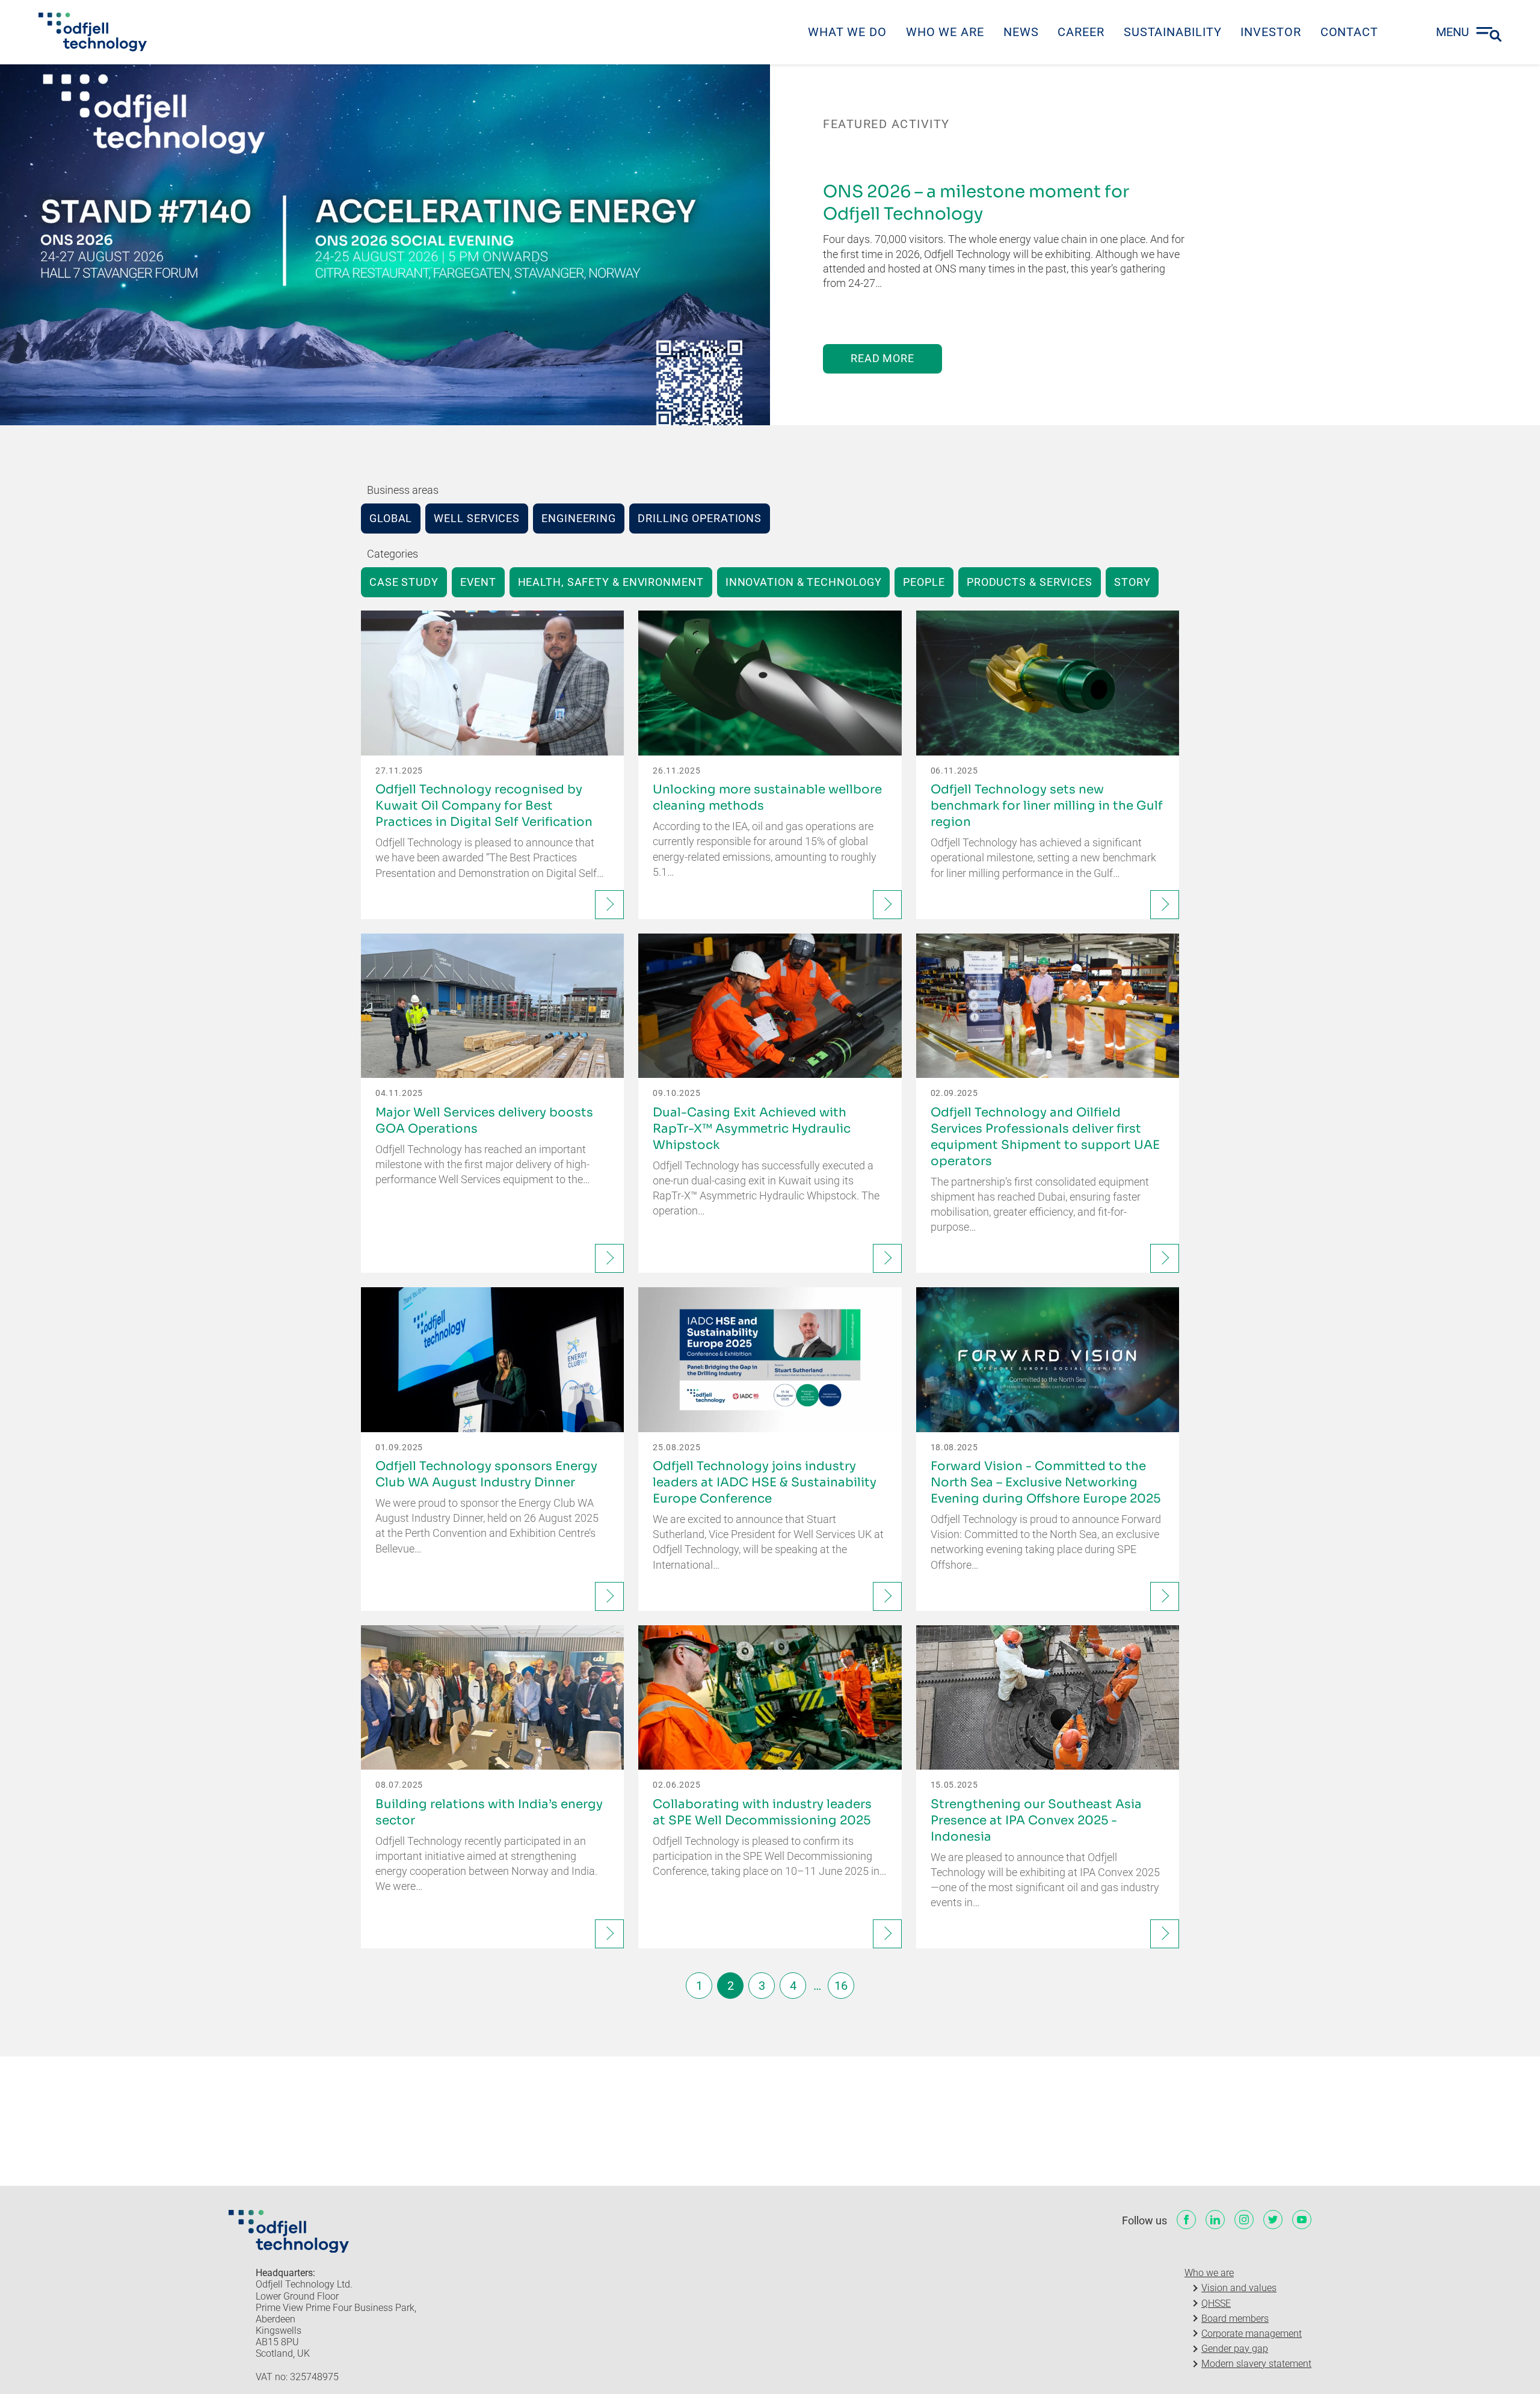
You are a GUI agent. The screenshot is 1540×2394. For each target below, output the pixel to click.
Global (391, 518)
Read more (882, 358)
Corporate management (1252, 2334)
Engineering (579, 518)
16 (841, 1986)
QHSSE (1216, 2303)
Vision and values (1239, 2288)
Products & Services (1030, 582)
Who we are (945, 32)
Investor (1270, 32)
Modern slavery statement (1256, 2364)
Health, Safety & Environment (611, 582)
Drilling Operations (700, 518)
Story (1132, 582)
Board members (1235, 2319)
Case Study (404, 582)
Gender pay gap (1235, 2349)
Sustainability (1173, 32)
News (1021, 32)
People (924, 582)
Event (478, 582)
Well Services (477, 518)
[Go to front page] (93, 32)
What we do (847, 32)
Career (1081, 32)
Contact (1349, 32)
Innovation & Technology (804, 582)
